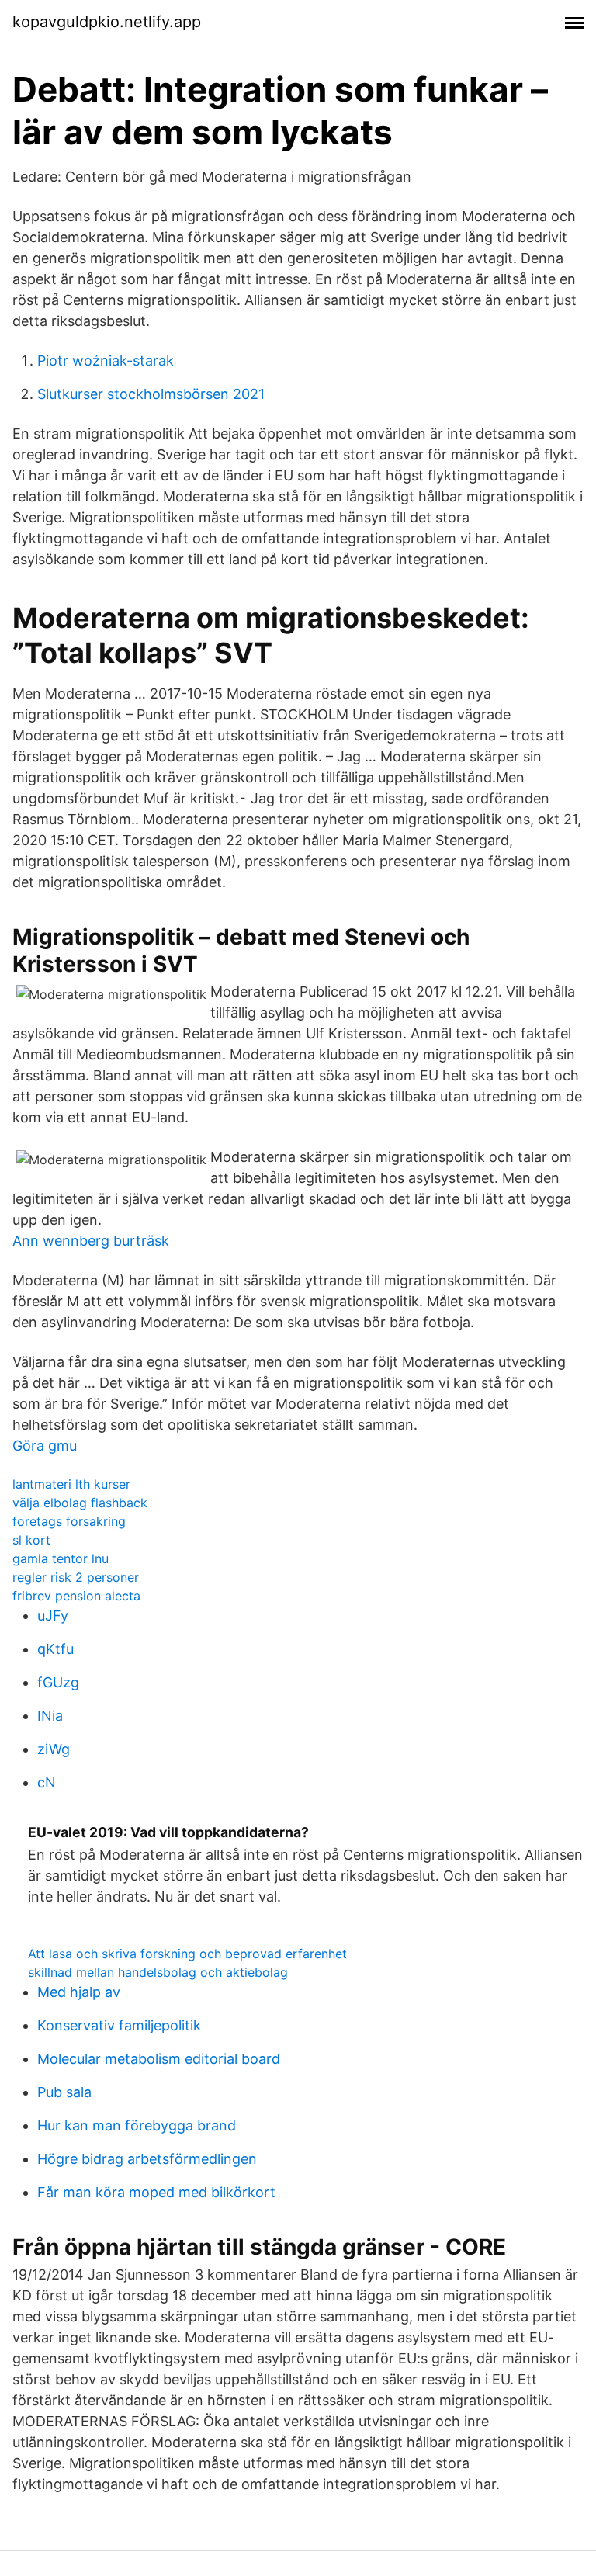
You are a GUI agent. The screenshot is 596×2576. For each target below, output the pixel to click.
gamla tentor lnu (61, 1558)
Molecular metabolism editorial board (159, 2059)
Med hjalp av (79, 1992)
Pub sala (64, 2092)
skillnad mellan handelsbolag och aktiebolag (158, 1972)
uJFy (53, 1616)
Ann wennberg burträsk (91, 1241)
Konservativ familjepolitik (119, 2025)
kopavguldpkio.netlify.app (107, 22)
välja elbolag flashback (80, 1503)
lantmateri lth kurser (71, 1484)
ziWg (54, 1749)
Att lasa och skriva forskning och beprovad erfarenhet (187, 1954)
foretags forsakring (69, 1521)
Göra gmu (45, 1446)
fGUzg (58, 1682)
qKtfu (55, 1649)
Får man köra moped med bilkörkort (156, 2192)
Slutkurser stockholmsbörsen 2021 (151, 394)
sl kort (31, 1540)
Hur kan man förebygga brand (137, 2125)
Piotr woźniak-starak (106, 361)
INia (50, 1716)
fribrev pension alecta (76, 1596)
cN (47, 1782)
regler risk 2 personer (76, 1577)
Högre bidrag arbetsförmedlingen (147, 2159)
